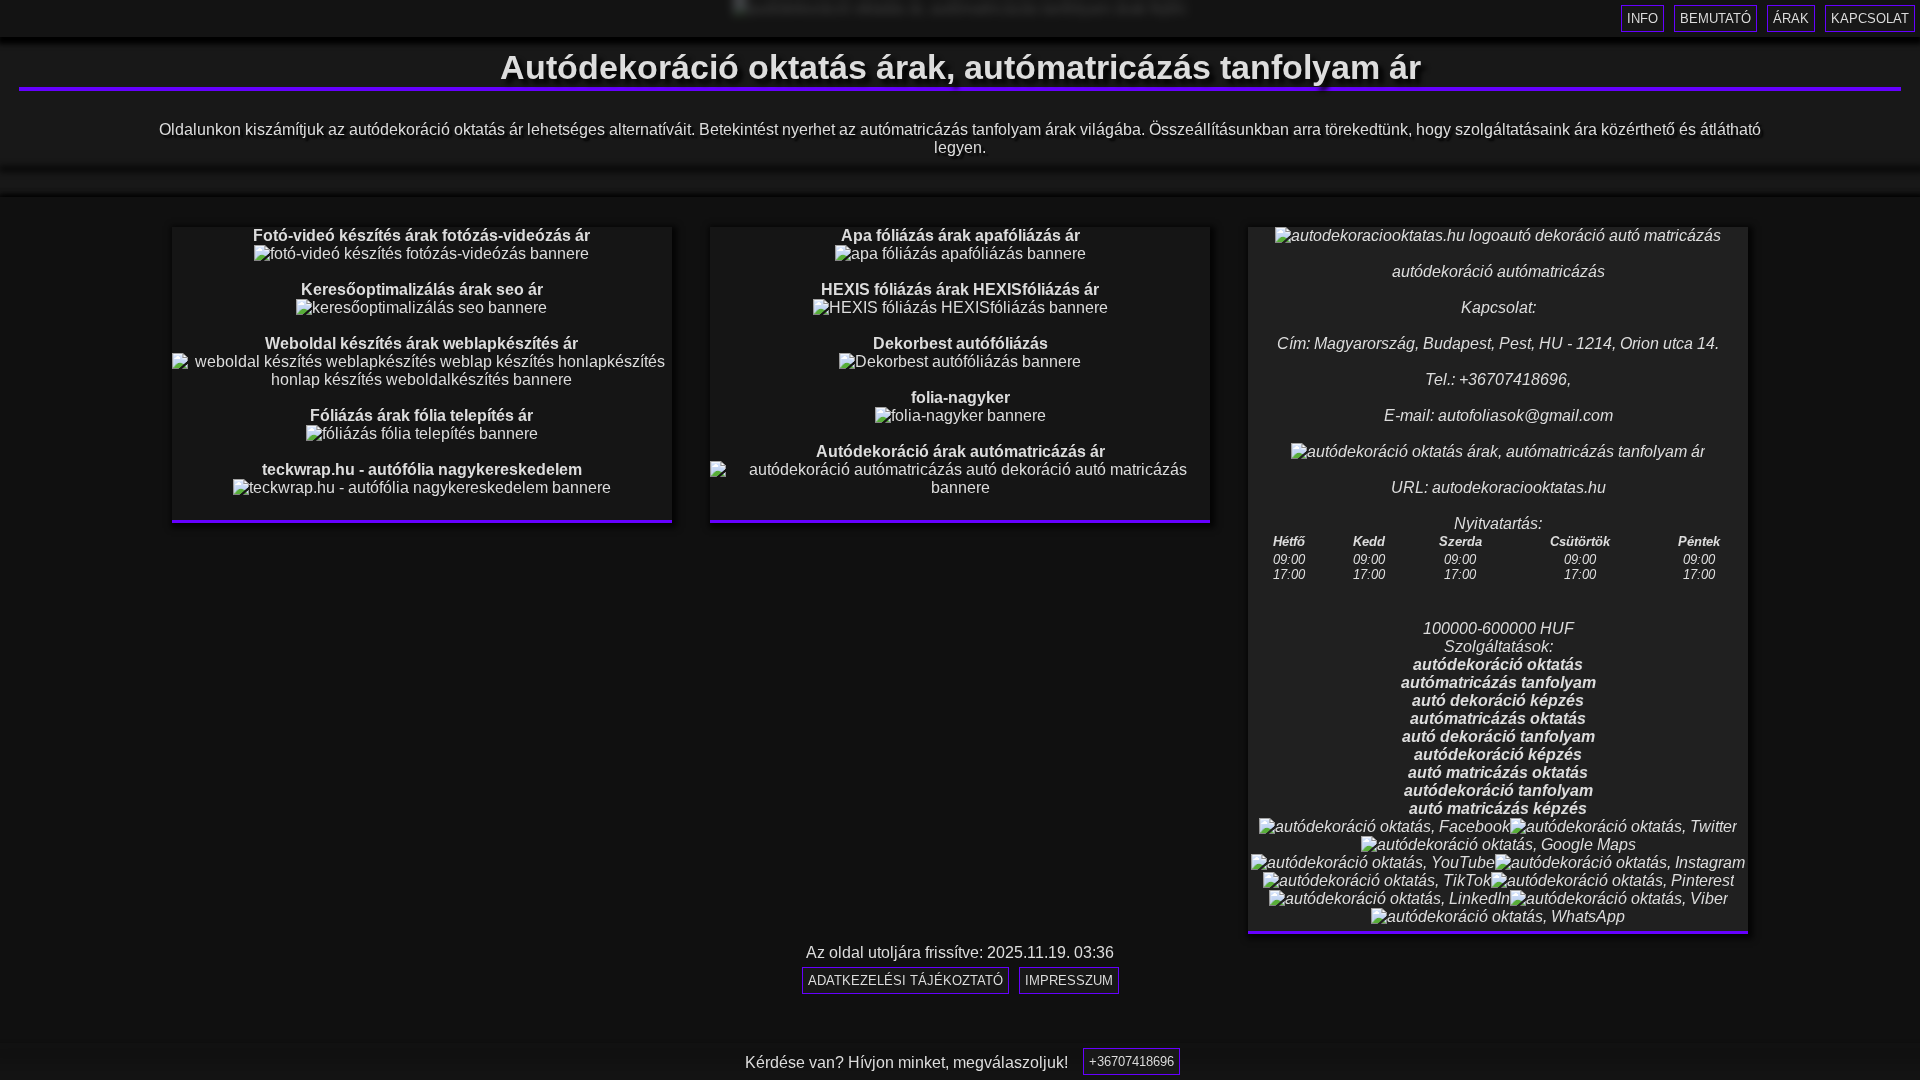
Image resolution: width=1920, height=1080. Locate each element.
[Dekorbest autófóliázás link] (960, 361)
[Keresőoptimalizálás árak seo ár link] (421, 307)
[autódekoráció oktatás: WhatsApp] (1498, 916)
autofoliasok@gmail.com (1525, 415)
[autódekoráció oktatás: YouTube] (1373, 862)
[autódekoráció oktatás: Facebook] (1384, 826)
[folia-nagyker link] (960, 415)
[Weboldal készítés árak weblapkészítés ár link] (422, 379)
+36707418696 (1131, 1061)
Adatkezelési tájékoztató (905, 980)
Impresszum (1069, 980)
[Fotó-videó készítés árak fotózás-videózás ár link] (421, 253)
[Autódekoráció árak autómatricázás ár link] (960, 487)
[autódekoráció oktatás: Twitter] (1623, 826)
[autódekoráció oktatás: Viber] (1619, 898)
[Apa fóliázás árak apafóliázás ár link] (960, 253)
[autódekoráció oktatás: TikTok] (1377, 880)
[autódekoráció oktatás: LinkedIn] (1389, 898)
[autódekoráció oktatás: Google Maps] (1498, 844)
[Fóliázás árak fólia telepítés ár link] (422, 433)
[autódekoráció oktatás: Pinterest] (1612, 880)
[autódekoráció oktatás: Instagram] (1620, 862)
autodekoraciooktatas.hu (1519, 487)
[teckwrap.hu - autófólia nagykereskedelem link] (422, 487)
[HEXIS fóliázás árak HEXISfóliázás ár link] (960, 307)
